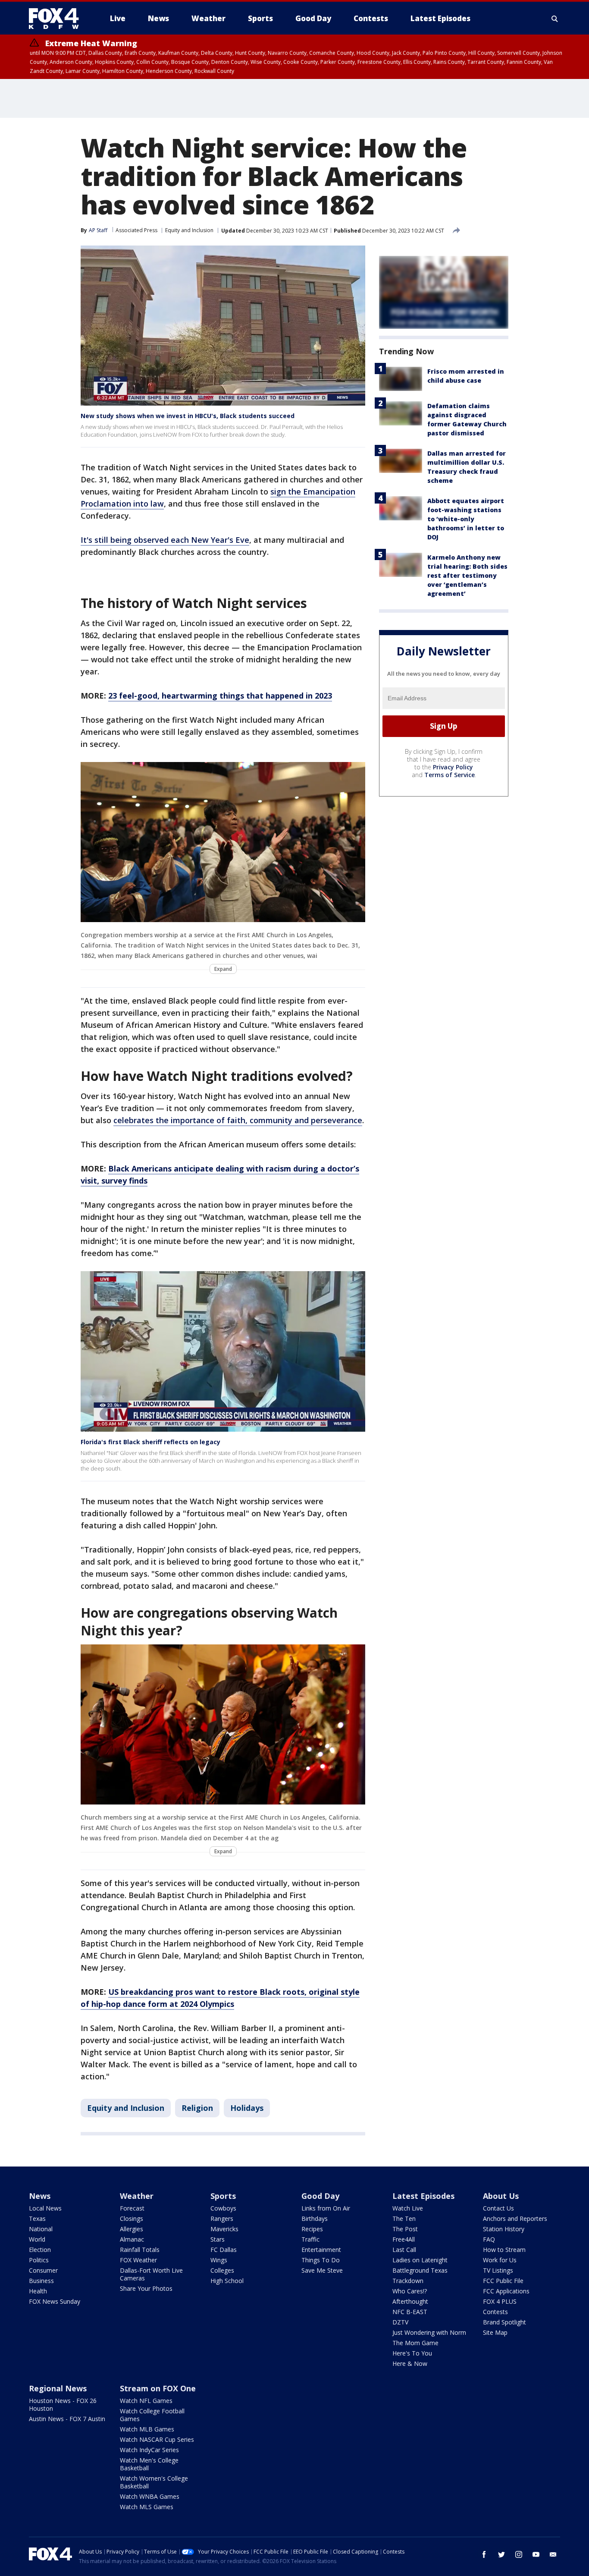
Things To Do (321, 2260)
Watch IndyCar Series (149, 2450)
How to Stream (504, 2250)
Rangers (222, 2219)
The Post (405, 2229)
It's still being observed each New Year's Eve (165, 540)
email (553, 2554)
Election (40, 2250)
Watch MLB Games (147, 2429)
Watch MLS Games (147, 2507)
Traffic (310, 2239)
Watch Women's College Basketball (154, 2482)
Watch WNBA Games (150, 2496)
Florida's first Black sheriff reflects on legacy (150, 1442)
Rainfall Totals (140, 2250)
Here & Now (410, 2363)
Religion (197, 2108)
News (40, 2196)
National (41, 2229)
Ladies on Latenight (420, 2260)
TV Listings (498, 2270)
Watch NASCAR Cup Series (157, 2439)
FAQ (489, 2239)
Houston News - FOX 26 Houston (63, 2404)
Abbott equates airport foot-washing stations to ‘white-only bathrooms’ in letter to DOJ (466, 519)
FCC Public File (503, 2281)
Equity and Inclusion (189, 230)
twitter (501, 2554)
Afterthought (410, 2301)
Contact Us (498, 2208)
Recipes (312, 2229)
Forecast (132, 2208)
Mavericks (224, 2229)
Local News (45, 2208)
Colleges (222, 2270)
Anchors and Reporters (515, 2219)
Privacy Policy (453, 767)
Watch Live (408, 2208)
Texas (37, 2219)
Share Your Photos (146, 2288)
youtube (536, 2554)
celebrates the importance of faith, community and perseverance (238, 1120)
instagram (519, 2554)
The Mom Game (415, 2343)
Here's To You (412, 2353)
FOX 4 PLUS (500, 2301)
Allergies (132, 2229)
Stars (218, 2239)
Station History (504, 2229)
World (37, 2239)
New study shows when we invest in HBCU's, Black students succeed (188, 416)
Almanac (132, 2239)
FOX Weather (138, 2260)
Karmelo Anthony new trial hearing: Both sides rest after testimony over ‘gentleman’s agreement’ (467, 575)
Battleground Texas (420, 2270)
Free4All (404, 2239)
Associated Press (136, 230)
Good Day (320, 2196)
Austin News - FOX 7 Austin (67, 2419)
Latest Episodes (423, 2196)
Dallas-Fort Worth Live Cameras (151, 2274)
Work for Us (500, 2260)
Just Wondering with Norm (429, 2332)
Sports (223, 2196)
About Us (501, 2196)
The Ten (404, 2219)
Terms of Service (450, 775)
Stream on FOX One (158, 2388)
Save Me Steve (322, 2270)
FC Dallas (224, 2250)
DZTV (400, 2322)
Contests (495, 2312)
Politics (39, 2260)
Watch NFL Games (146, 2401)
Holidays (247, 2108)
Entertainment (321, 2250)
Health (38, 2291)
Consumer (43, 2270)
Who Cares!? (410, 2291)
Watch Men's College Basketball (149, 2464)
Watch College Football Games (152, 2415)
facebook (484, 2554)
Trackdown (408, 2281)
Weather (137, 2196)
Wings (219, 2260)
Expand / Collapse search (555, 19)
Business (41, 2281)
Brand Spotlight (504, 2322)
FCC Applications (506, 2291)
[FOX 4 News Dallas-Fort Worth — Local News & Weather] (57, 19)
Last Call (404, 2250)
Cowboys (223, 2208)
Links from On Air (326, 2208)
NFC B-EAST (410, 2312)
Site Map (495, 2332)
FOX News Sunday (55, 2301)
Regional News (58, 2388)
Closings (132, 2219)
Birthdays (315, 2219)
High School (227, 2281)
